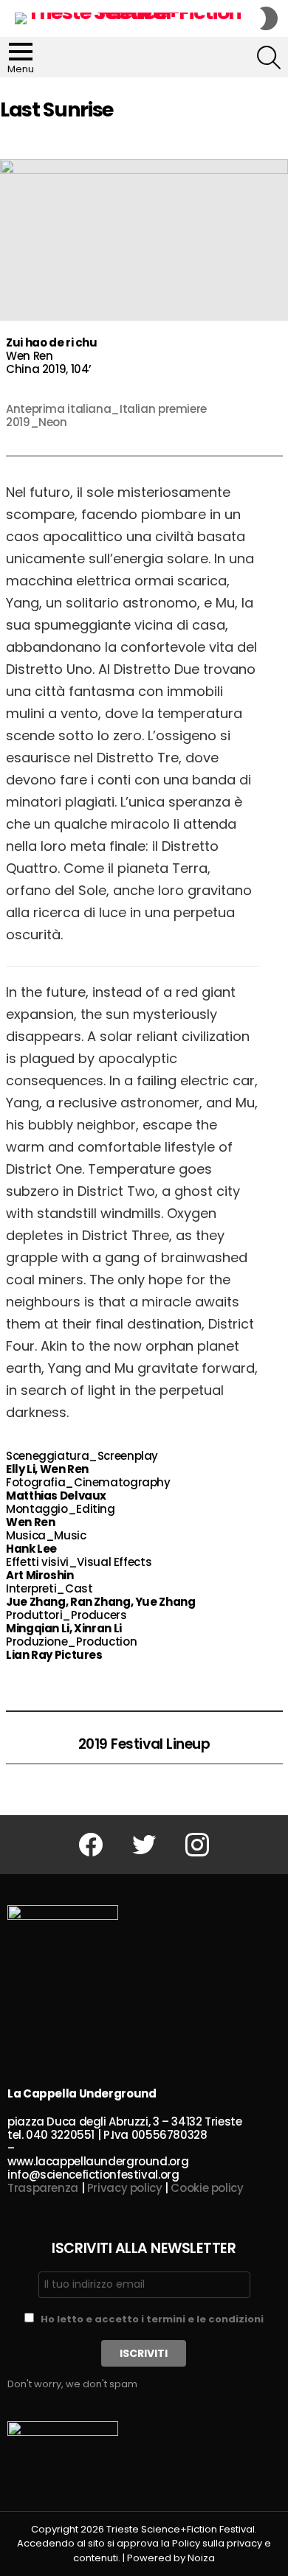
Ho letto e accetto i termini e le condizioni (152, 2319)
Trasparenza (43, 2188)
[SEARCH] (269, 58)
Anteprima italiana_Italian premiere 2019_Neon (106, 415)
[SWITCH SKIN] (269, 18)
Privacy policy (125, 2188)
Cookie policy (207, 2188)
